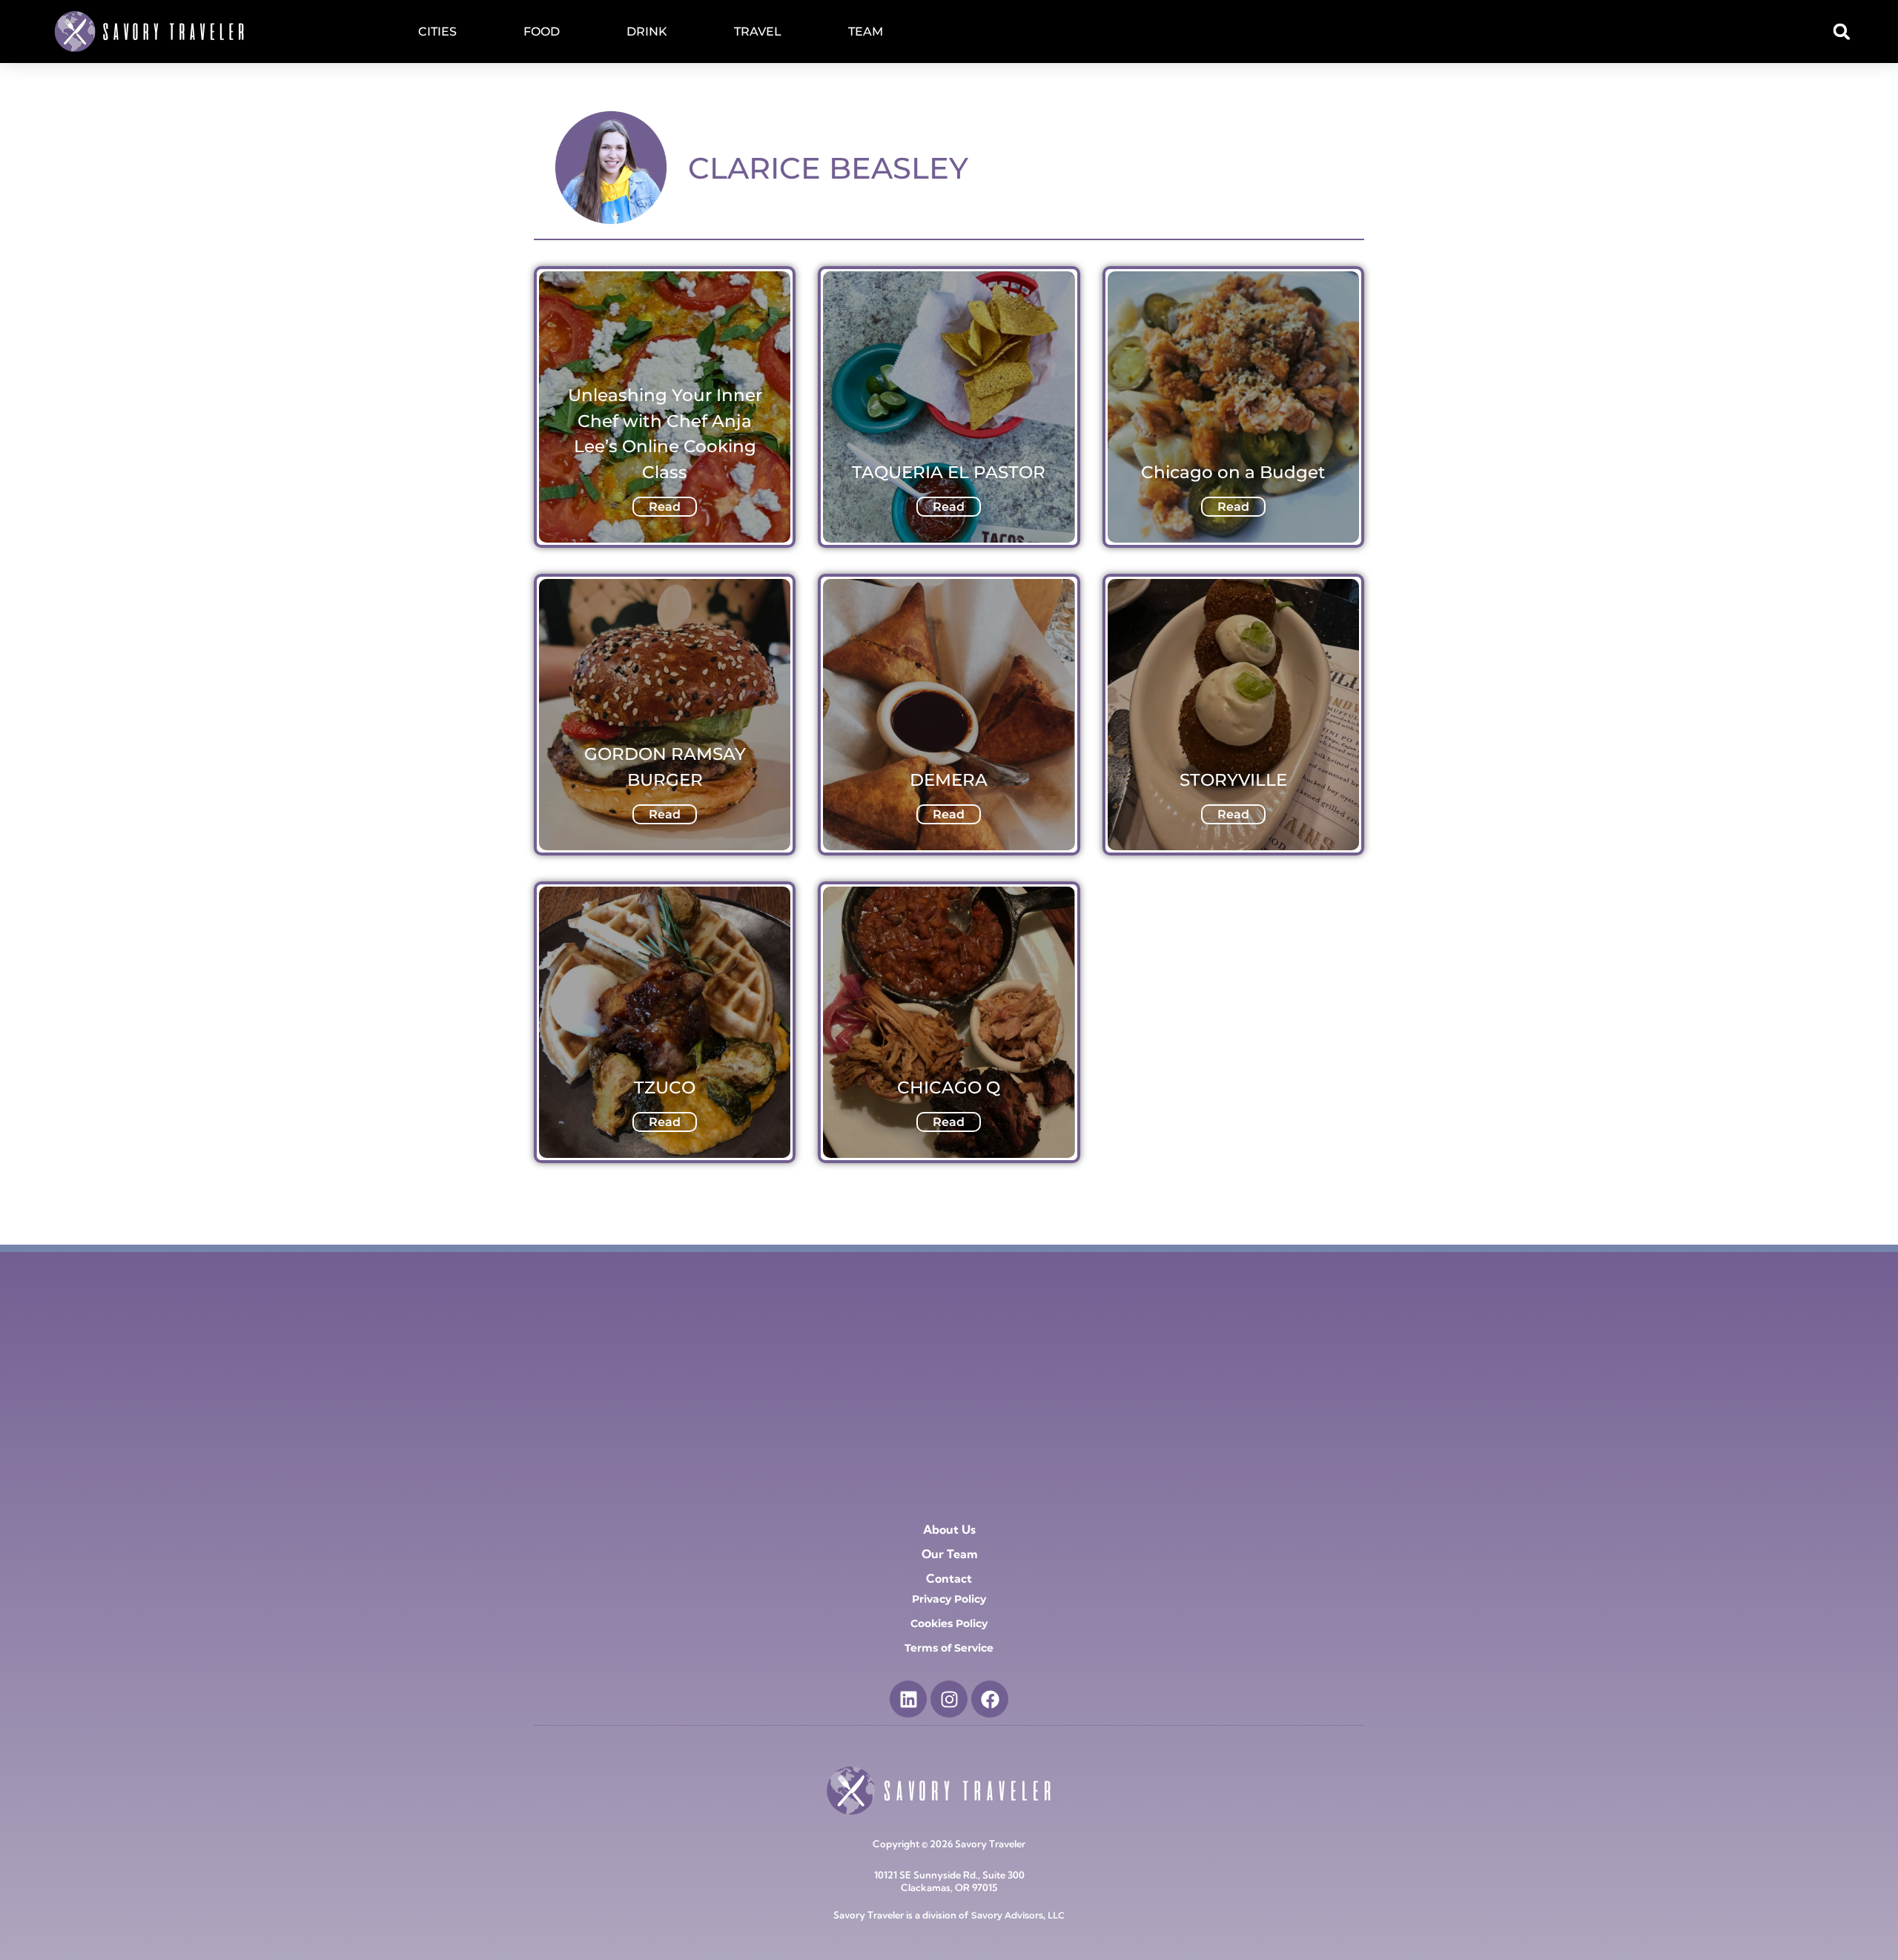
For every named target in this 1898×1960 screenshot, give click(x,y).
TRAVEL (758, 32)
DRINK (647, 32)
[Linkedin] (908, 1699)
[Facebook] (990, 1699)
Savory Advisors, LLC (1018, 1915)
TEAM (866, 32)
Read (665, 507)
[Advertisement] (949, 1371)
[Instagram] (949, 1699)
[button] (1842, 32)
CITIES (437, 32)
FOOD (542, 32)
